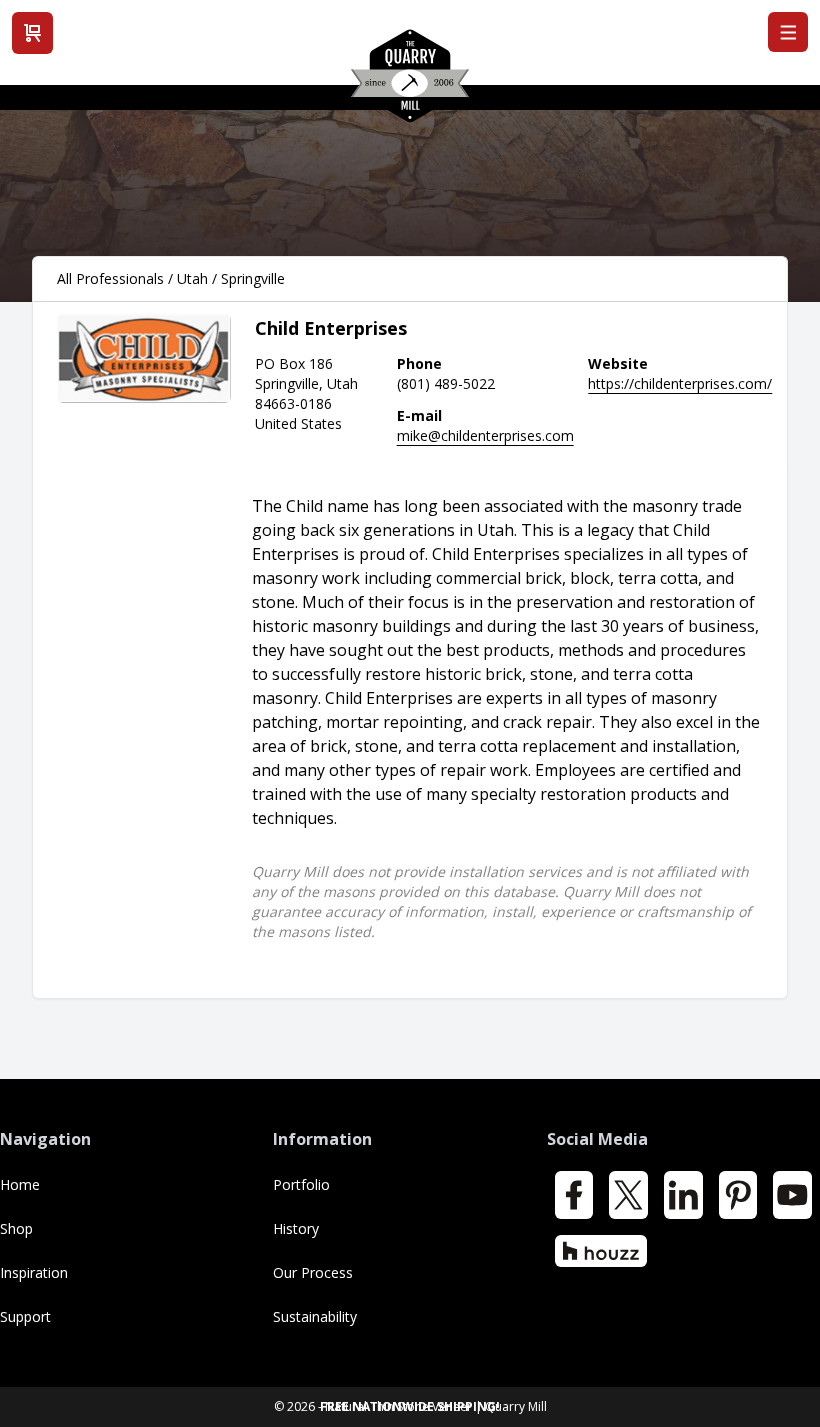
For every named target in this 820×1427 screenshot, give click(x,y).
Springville (253, 278)
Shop (16, 1228)
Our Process (313, 1272)
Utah (192, 278)
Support (25, 1316)
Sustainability (315, 1316)
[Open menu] (788, 32)
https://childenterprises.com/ (680, 383)
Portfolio (301, 1184)
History (296, 1228)
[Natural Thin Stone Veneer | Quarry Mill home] (410, 83)
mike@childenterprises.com (485, 435)
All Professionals (110, 278)
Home (20, 1184)
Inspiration (34, 1272)
